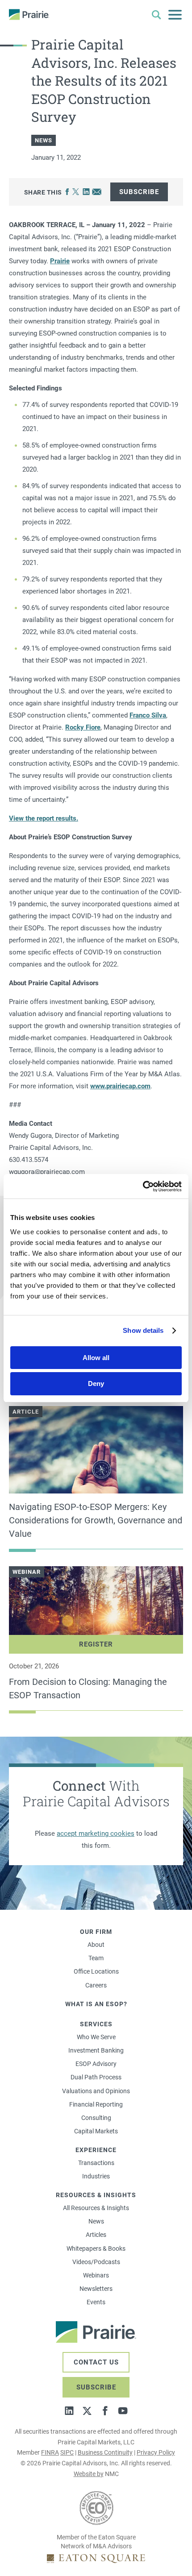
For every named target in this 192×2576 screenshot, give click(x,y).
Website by (89, 2474)
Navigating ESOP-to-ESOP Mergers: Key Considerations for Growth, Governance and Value (96, 1520)
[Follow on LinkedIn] (69, 2411)
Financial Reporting (96, 2104)
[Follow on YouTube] (123, 2411)
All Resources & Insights (96, 2208)
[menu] (175, 15)
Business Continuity (105, 2452)
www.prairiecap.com (120, 1086)
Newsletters (96, 2289)
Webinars (96, 2275)
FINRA (50, 2452)
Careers (96, 1985)
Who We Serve (96, 2037)
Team (96, 1958)
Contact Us (96, 2362)
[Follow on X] (87, 2411)
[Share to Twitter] (76, 192)
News (96, 2221)
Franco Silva (148, 715)
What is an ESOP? (96, 2004)
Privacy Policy (156, 2452)
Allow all (96, 1358)
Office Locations (96, 1971)
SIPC (67, 2452)
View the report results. (44, 818)
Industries (96, 2176)
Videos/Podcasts (96, 2262)
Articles (96, 2235)
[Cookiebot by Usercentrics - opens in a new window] (143, 1186)
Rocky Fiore (83, 727)
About (96, 1945)
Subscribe (139, 192)
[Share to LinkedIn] (86, 192)
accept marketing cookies (96, 1833)
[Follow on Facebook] (105, 2411)
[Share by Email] (97, 192)
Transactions (96, 2163)
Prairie (60, 261)
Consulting (96, 2118)
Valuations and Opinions (96, 2091)
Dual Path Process (96, 2077)
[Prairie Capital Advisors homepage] (29, 15)
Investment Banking (96, 2050)
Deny (96, 1383)
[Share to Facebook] (67, 192)
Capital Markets (96, 2131)
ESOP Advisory (96, 2064)
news (44, 140)
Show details (143, 1330)
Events (96, 2302)
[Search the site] (156, 15)
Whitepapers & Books (96, 2248)
